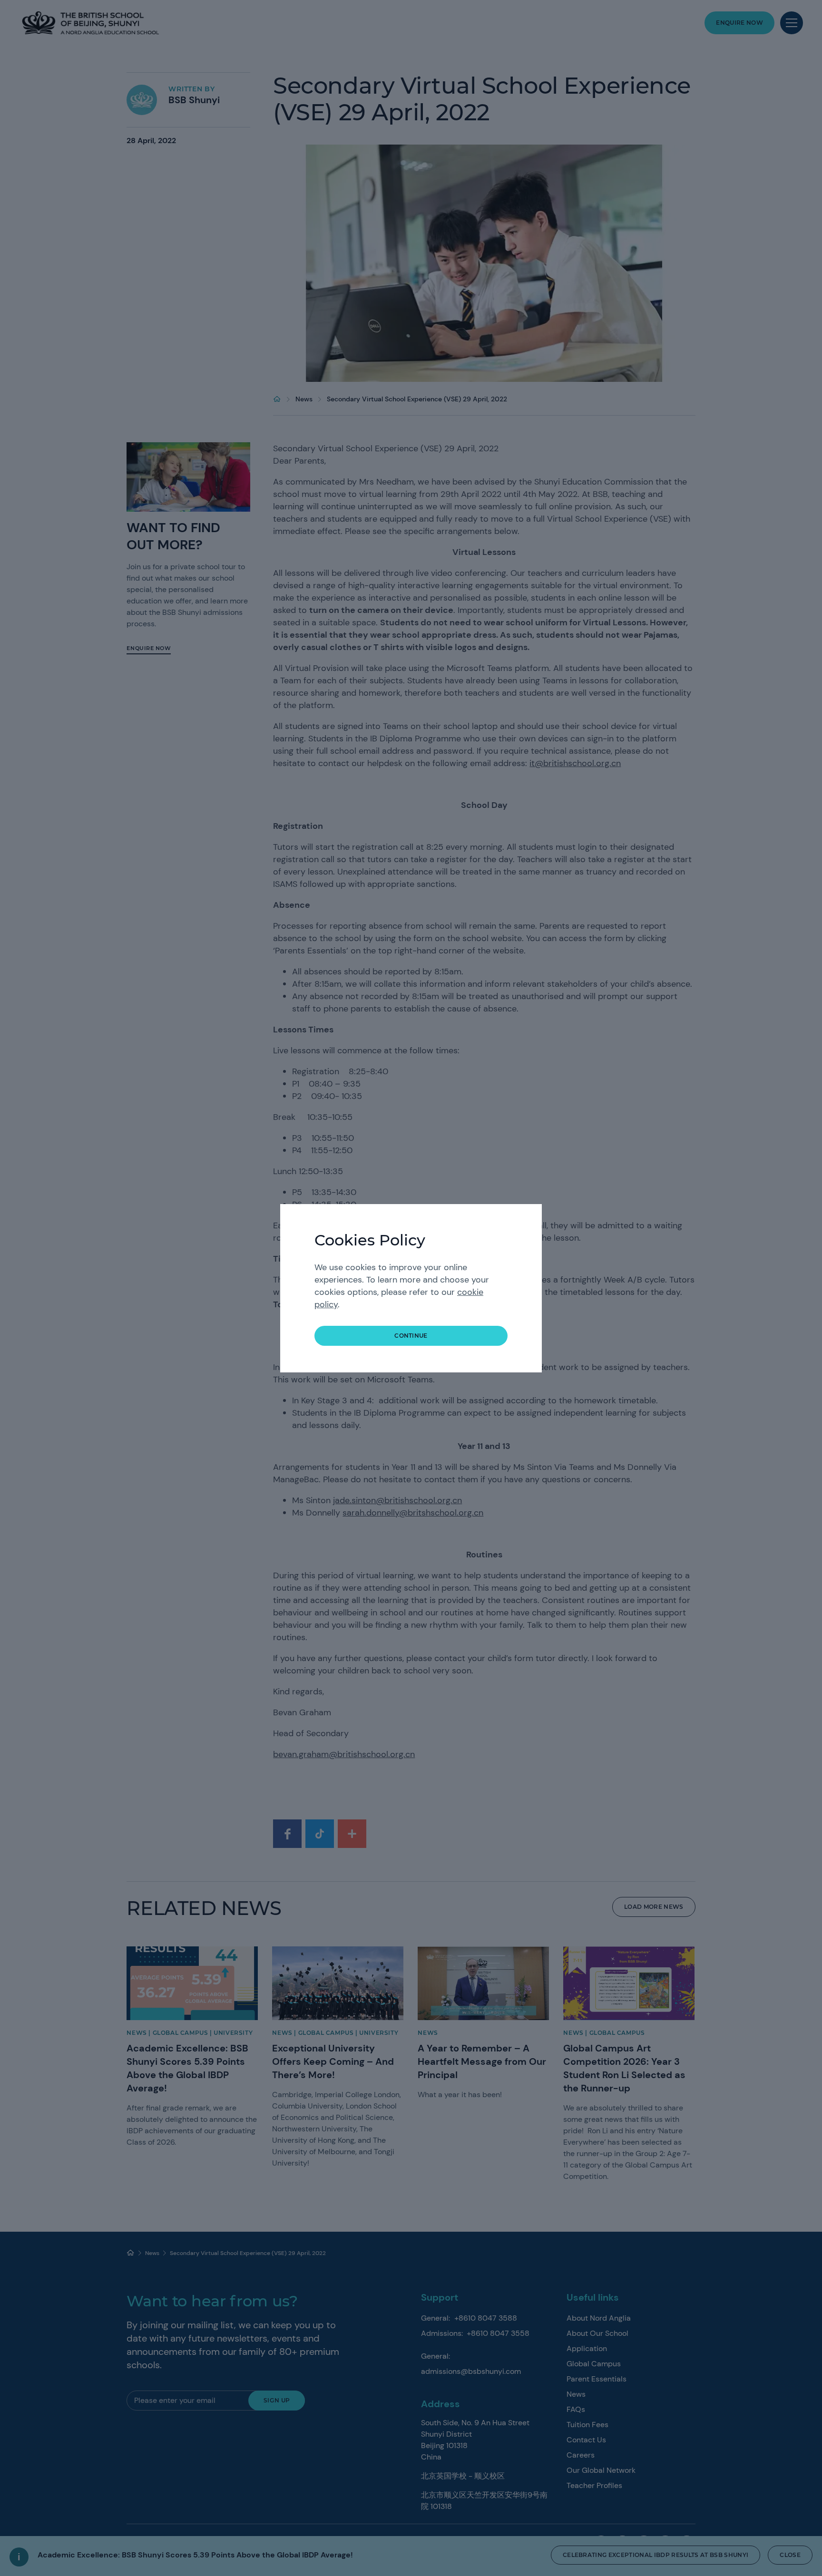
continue (411, 1336)
